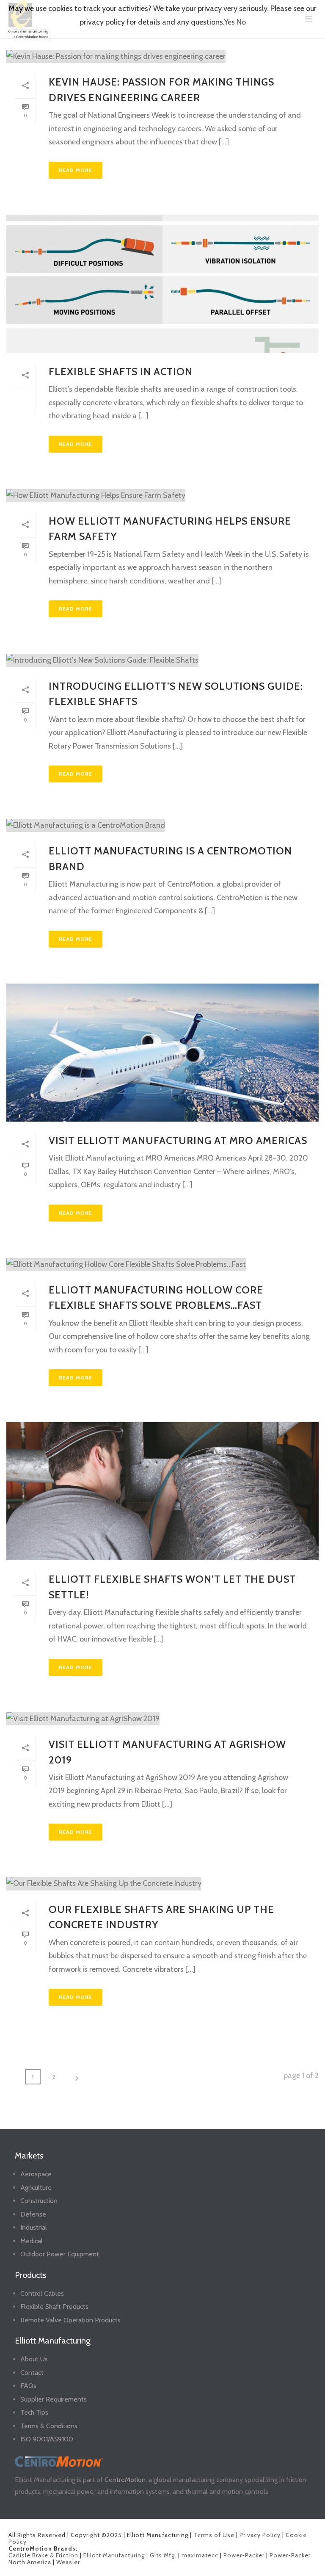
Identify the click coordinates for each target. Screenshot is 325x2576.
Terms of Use (214, 2535)
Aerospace (36, 2174)
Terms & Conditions (49, 2426)
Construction (39, 2201)
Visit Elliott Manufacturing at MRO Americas (178, 1140)
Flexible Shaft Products (54, 2307)
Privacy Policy (260, 2535)
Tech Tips (34, 2412)
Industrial (34, 2227)
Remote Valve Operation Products (70, 2320)
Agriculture (36, 2188)
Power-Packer (244, 2555)
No (241, 22)
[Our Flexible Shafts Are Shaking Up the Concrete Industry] (162, 1883)
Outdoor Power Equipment (60, 2254)
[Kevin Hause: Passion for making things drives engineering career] (162, 56)
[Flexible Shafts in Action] (162, 284)
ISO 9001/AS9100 (47, 2439)
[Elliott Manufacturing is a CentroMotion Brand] (162, 825)
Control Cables (42, 2293)
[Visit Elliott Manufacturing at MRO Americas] (162, 1053)
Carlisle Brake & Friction (43, 2555)
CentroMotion (125, 2480)
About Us (34, 2359)
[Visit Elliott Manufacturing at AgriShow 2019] (162, 1719)
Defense (33, 2214)
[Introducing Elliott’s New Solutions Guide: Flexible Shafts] (162, 660)
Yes (230, 22)
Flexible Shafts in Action (121, 372)
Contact (32, 2373)
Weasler (68, 2562)
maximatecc (200, 2555)
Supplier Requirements (54, 2399)
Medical (32, 2241)
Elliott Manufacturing (114, 2555)
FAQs (28, 2386)
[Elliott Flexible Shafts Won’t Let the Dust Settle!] (162, 1491)
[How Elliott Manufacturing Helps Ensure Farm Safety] (162, 495)
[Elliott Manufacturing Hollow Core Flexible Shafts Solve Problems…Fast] (162, 1264)
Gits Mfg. (163, 2555)
